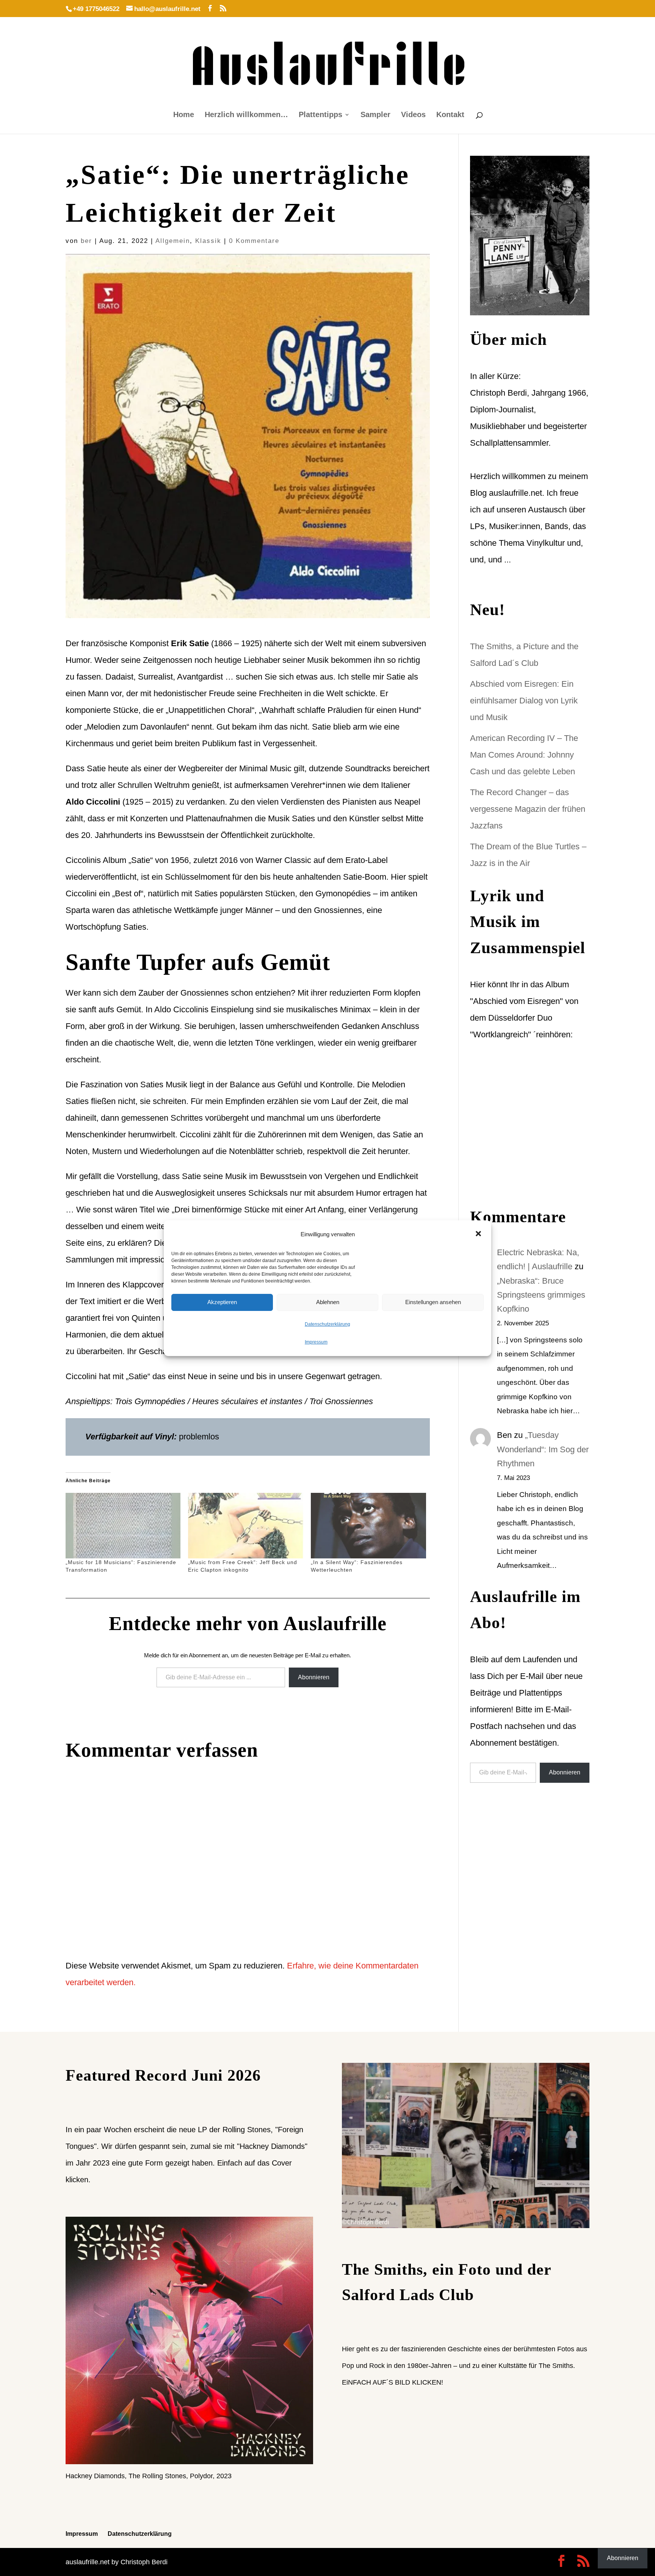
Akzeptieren (222, 1302)
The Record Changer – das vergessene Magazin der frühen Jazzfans (528, 809)
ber (86, 241)
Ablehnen (328, 1302)
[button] (479, 1234)
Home (184, 115)
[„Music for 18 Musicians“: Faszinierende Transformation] (123, 1526)
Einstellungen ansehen (433, 1302)
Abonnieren (314, 1677)
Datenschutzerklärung (327, 1324)
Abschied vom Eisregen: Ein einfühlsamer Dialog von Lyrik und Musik (524, 701)
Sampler (375, 115)
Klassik (208, 241)
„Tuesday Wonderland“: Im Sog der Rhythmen (543, 1449)
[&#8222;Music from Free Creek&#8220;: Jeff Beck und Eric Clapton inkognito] (246, 1526)
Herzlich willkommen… (246, 115)
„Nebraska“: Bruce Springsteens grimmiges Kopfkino (541, 1295)
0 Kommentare (254, 241)
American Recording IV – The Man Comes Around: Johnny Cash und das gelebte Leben (524, 755)
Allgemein (173, 241)
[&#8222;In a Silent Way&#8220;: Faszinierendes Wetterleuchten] (368, 1526)
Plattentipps (320, 115)
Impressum (316, 1342)
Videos (413, 115)
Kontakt (450, 115)
